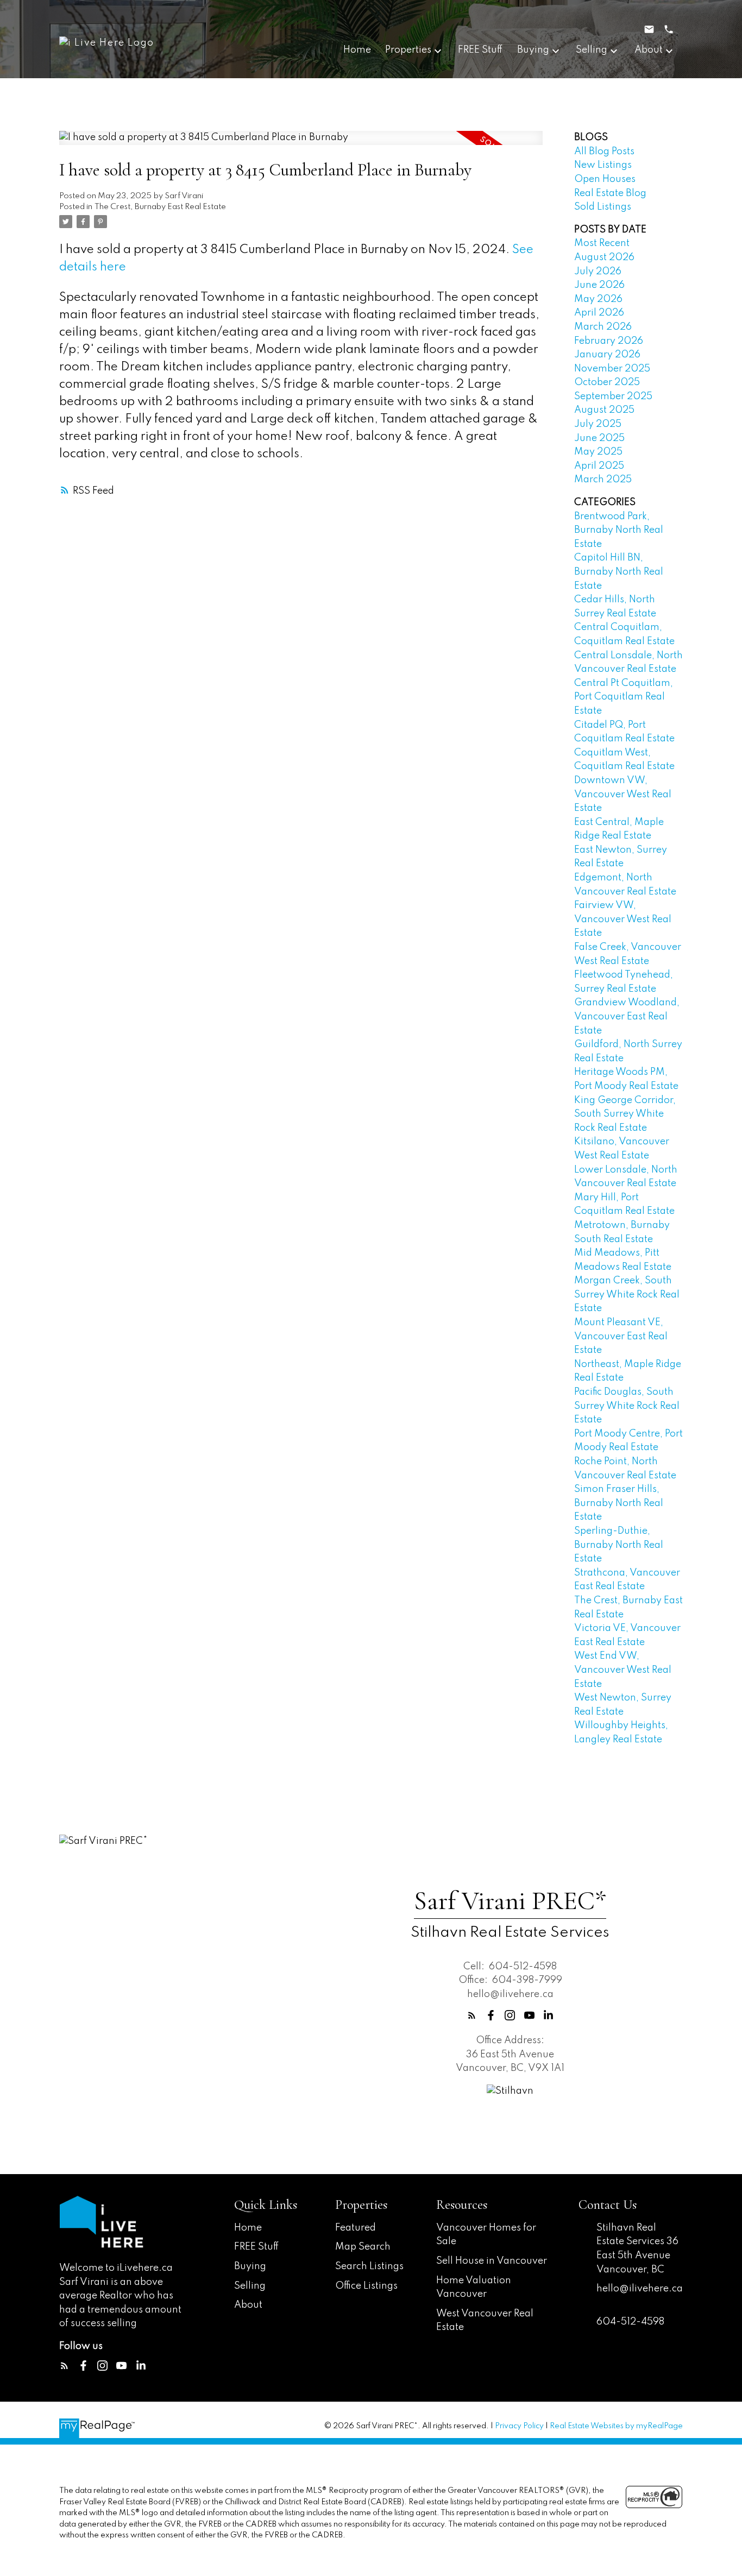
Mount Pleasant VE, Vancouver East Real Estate (621, 1336)
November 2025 (612, 369)
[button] (472, 2015)
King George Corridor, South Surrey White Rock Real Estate (625, 1114)
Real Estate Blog (610, 193)
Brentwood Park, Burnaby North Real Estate (619, 530)
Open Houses (605, 179)
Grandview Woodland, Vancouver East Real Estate (627, 1016)
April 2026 (599, 313)
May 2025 (598, 452)
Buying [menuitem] (533, 50)
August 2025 (604, 410)
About (248, 2305)
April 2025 (599, 466)
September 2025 (613, 396)
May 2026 (598, 299)
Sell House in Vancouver (492, 2261)
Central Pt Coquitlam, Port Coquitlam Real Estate (624, 697)
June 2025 (599, 438)
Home (248, 2228)
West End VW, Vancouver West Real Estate (623, 1670)
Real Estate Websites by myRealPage (616, 2426)
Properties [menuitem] (408, 50)
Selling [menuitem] (592, 50)
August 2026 (604, 257)
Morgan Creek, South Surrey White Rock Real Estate (627, 1295)
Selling (250, 2286)
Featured (356, 2228)
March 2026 (603, 327)
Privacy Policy (519, 2426)
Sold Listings (603, 207)
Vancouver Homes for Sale (486, 2235)
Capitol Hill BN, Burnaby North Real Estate (619, 572)
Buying (250, 2266)
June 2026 (599, 285)
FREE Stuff (257, 2247)
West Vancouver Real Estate (485, 2321)
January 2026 (607, 355)
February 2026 (609, 341)
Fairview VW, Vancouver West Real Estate (623, 919)
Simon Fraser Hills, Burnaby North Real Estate (619, 1503)
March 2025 (603, 480)
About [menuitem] (649, 50)
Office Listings (366, 2286)
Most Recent (602, 243)
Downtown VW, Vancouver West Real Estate (623, 794)
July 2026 (598, 272)
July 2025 (598, 424)
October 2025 (607, 382)
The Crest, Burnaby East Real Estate (160, 207)
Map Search (363, 2247)
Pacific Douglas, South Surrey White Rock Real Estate (627, 1406)
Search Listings (369, 2266)
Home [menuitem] (357, 50)
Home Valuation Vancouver (474, 2288)
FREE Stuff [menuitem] (480, 50)
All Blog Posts (604, 152)
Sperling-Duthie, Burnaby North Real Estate (619, 1545)
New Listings (603, 165)
